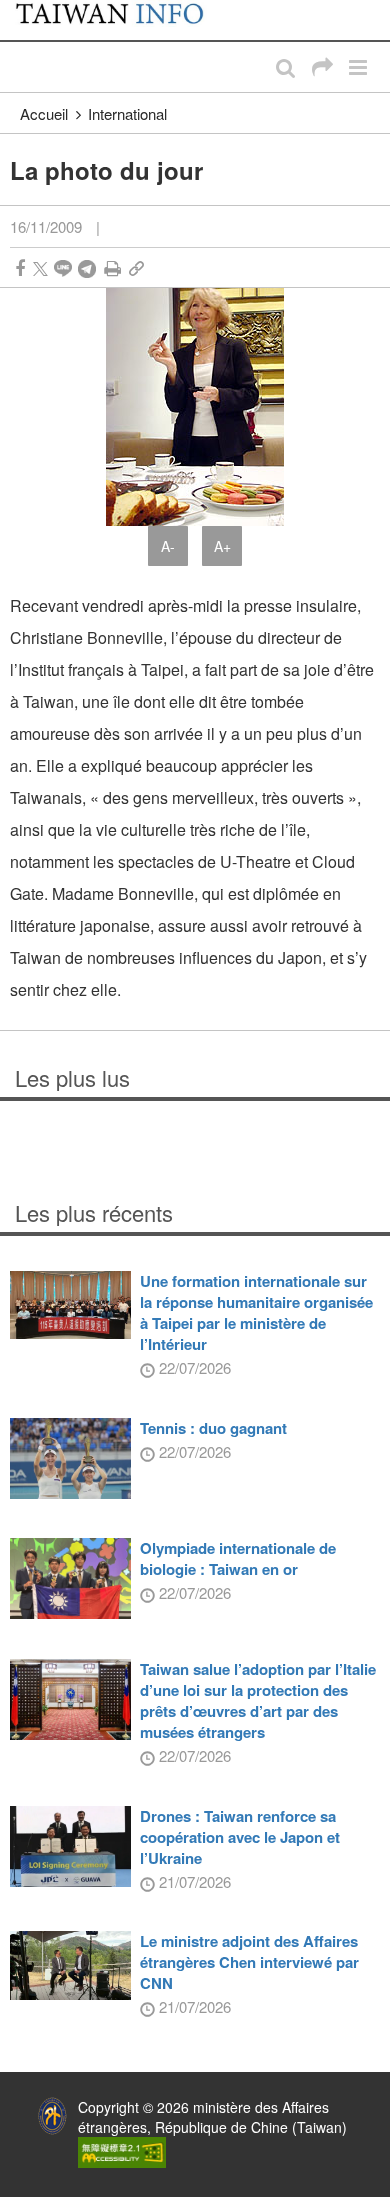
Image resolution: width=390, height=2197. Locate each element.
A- (168, 546)
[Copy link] (136, 268)
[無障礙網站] (122, 2150)
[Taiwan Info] (121, 20)
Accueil (44, 113)
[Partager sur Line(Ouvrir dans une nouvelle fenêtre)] (63, 268)
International (127, 113)
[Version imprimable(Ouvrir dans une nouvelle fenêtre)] (112, 268)
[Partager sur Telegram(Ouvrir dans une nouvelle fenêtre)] (87, 268)
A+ (222, 546)
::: (21, 10)
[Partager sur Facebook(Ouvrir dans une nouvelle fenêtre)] (20, 268)
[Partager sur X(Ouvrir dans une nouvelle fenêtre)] (40, 268)
